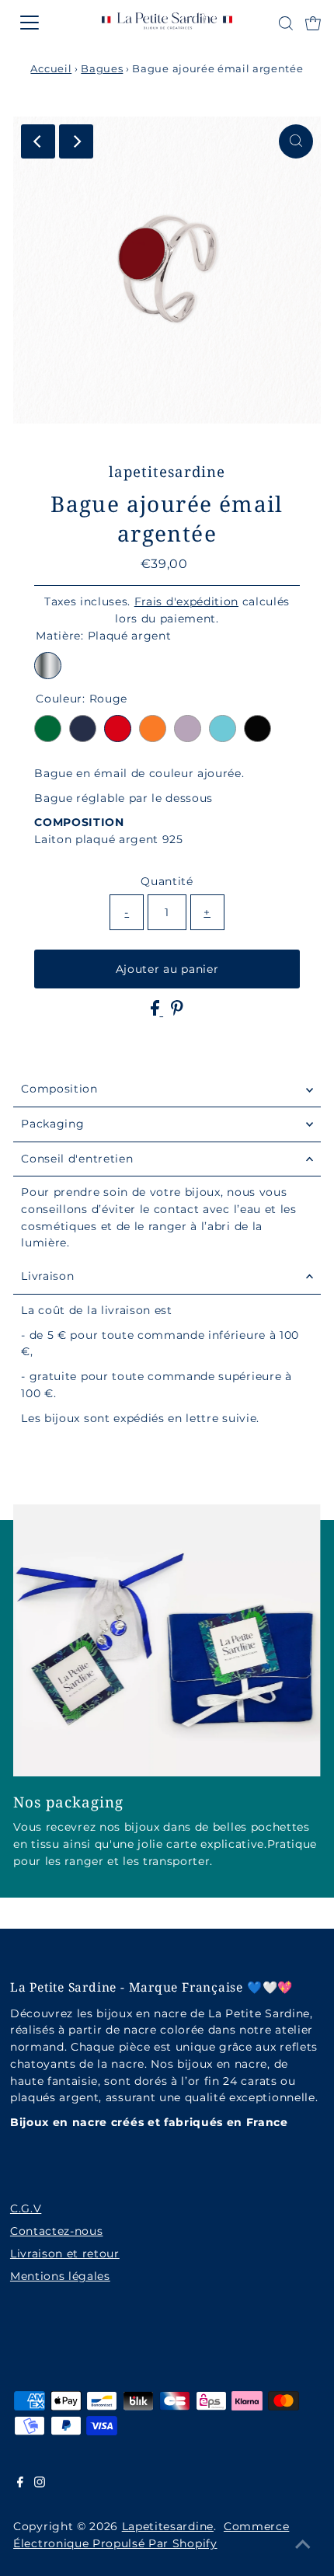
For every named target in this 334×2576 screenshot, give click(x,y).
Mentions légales (60, 2276)
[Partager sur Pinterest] (177, 1012)
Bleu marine (83, 729)
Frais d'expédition (186, 601)
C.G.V (26, 2208)
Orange (153, 729)
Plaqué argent (48, 666)
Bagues (102, 68)
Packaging (52, 1124)
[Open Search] (286, 23)
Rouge (118, 729)
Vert (48, 729)
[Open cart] (313, 23)
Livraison (47, 1276)
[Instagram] (40, 2484)
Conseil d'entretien (77, 1159)
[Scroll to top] (303, 2545)
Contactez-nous (57, 2231)
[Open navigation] (47, 23)
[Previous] (38, 141)
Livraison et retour (65, 2254)
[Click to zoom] (296, 141)
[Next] (76, 141)
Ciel (223, 729)
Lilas (188, 729)
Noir (257, 729)
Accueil (51, 68)
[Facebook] (20, 2484)
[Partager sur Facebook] (157, 1012)
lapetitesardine (168, 2526)
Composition (59, 1089)
